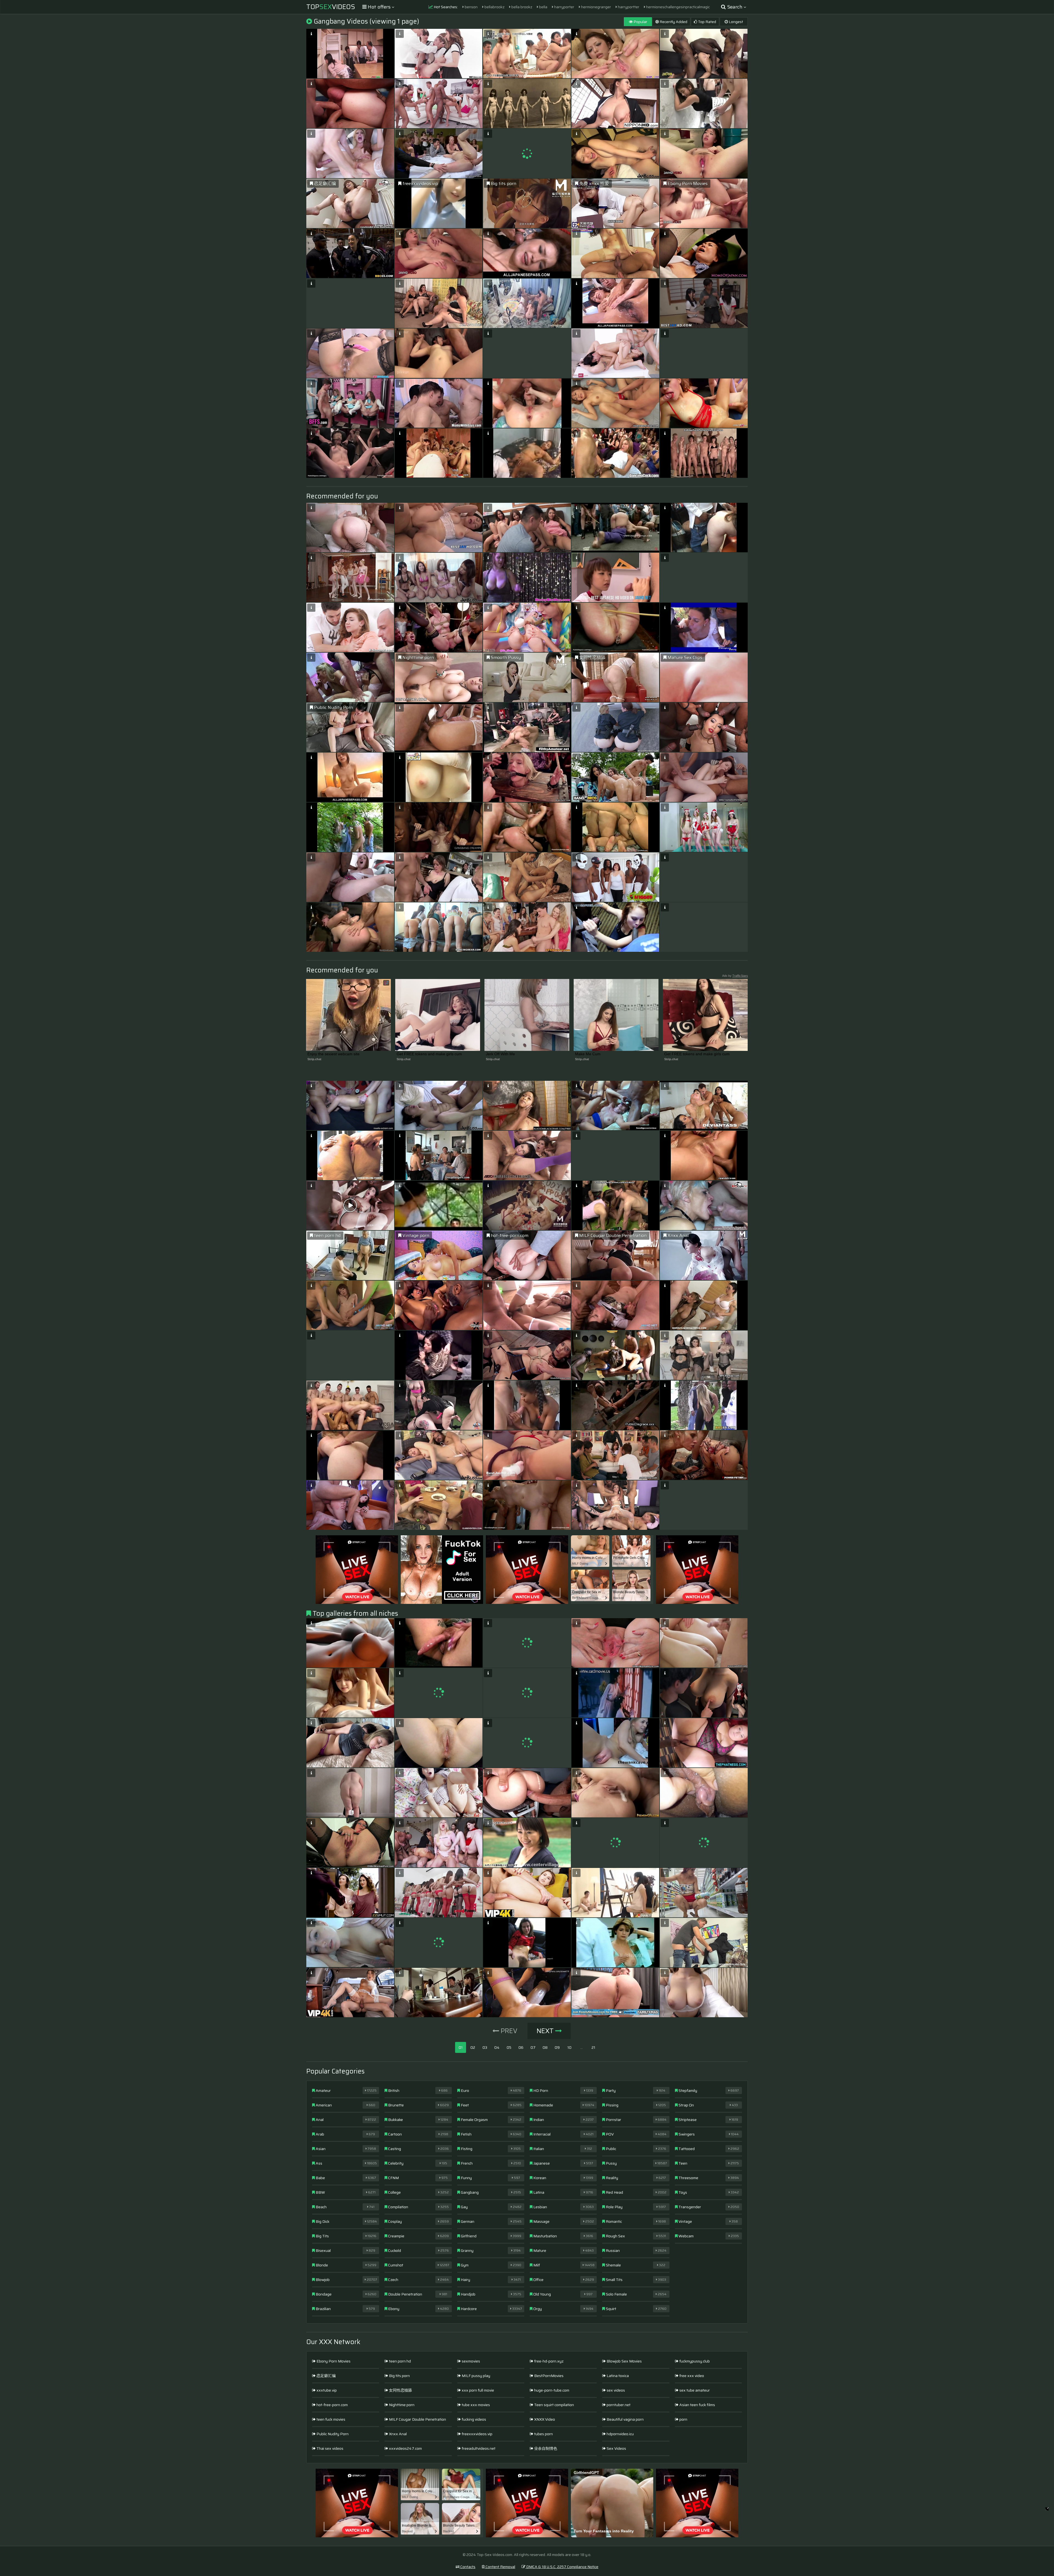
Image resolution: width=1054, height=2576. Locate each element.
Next (546, 2031)
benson (471, 7)
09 (557, 2047)
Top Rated (707, 22)
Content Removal (500, 2567)
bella (543, 7)
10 (569, 2047)
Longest (735, 22)
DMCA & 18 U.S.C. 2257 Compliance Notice (562, 2567)
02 (473, 2047)
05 (509, 2047)
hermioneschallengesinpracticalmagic (678, 7)
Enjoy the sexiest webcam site (333, 1054)
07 (533, 2047)
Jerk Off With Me (500, 1054)
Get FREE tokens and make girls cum (429, 1054)
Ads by (735, 976)
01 (461, 2047)
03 (485, 2047)
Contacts (467, 2567)
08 (545, 2047)
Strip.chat (314, 1059)
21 (593, 2047)
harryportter (628, 7)
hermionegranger (596, 7)
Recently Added (673, 22)
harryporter (564, 7)
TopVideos (331, 7)
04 (497, 2047)
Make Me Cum (588, 1054)
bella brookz (521, 7)
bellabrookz (494, 7)
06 (521, 2047)
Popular (640, 22)
